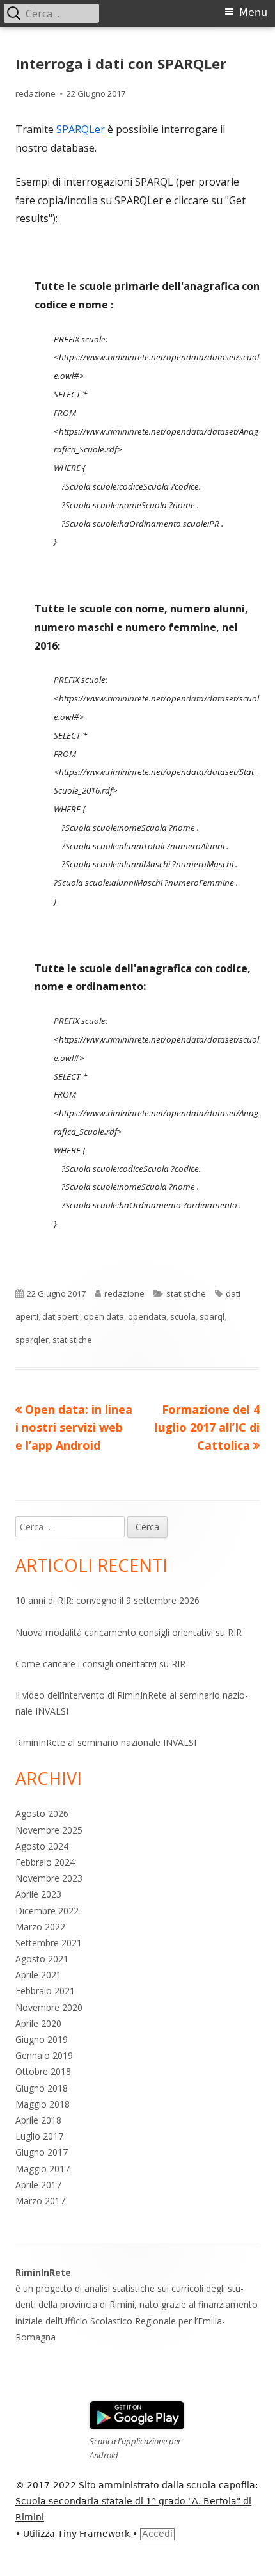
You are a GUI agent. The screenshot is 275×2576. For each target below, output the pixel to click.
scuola (183, 1316)
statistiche (186, 1293)
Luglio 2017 (39, 2136)
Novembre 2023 (49, 1878)
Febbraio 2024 (45, 1862)
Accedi (157, 2534)
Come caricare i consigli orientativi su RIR (100, 1664)
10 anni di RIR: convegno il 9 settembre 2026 (107, 1600)
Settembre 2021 (49, 1943)
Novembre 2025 (49, 1830)
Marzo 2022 (40, 1927)
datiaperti (61, 1316)
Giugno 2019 (42, 2039)
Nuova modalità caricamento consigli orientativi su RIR (129, 1632)
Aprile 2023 (38, 1894)
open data (104, 1316)
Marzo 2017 (40, 2201)
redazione (35, 93)
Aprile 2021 (38, 1975)
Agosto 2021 (42, 1959)
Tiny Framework (94, 2534)
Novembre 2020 (49, 2007)
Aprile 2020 (38, 2023)
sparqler (32, 1340)
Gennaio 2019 (44, 2055)
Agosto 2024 (42, 1846)
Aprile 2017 (38, 2185)
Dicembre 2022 (47, 1911)
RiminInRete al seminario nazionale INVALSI (106, 1742)
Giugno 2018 (42, 2088)
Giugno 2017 (42, 2152)
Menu (253, 12)
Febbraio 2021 (45, 1991)
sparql (212, 1316)
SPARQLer (81, 129)
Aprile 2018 (38, 2120)
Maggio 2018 (43, 2104)
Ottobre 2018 (43, 2071)
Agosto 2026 (42, 1813)
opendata (147, 1316)
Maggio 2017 (43, 2169)
